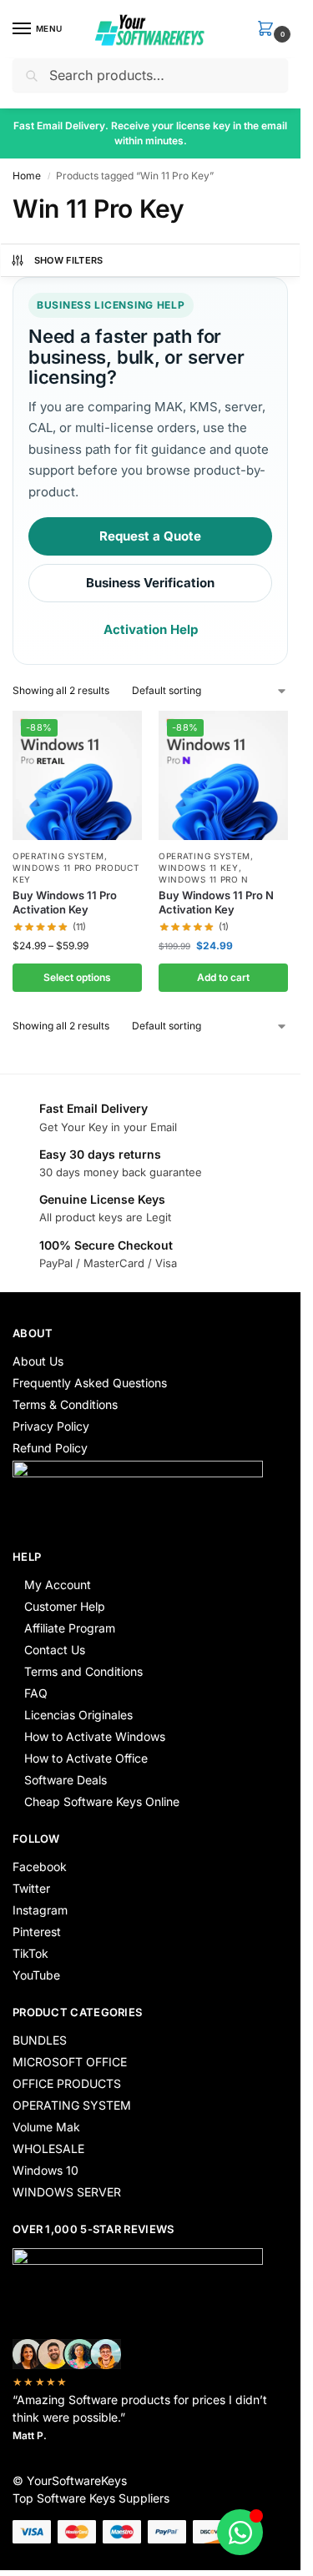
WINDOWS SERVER (67, 2192)
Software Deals (66, 1780)
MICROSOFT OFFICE (70, 2062)
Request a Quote (150, 536)
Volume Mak (46, 2127)
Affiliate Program (70, 1628)
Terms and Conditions (83, 1671)
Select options (77, 977)
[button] (269, 30)
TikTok (30, 1953)
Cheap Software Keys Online (102, 1801)
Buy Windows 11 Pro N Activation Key (216, 902)
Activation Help (151, 629)
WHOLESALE (48, 2148)
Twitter (31, 1888)
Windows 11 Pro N (204, 879)
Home (27, 176)
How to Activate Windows (95, 1736)
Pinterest (37, 1932)
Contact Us (55, 1650)
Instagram (40, 1910)
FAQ (36, 1693)
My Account (58, 1585)
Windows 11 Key (199, 868)
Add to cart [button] (223, 977)
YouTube (36, 1975)
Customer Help (65, 1606)
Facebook (40, 1867)
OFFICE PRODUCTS (67, 2083)
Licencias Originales (78, 1715)
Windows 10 (45, 2170)
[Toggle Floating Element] (240, 2532)
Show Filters (69, 260)
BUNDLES (40, 2040)
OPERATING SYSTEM (58, 856)
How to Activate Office (86, 1758)
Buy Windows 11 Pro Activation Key (65, 902)
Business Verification (150, 583)
